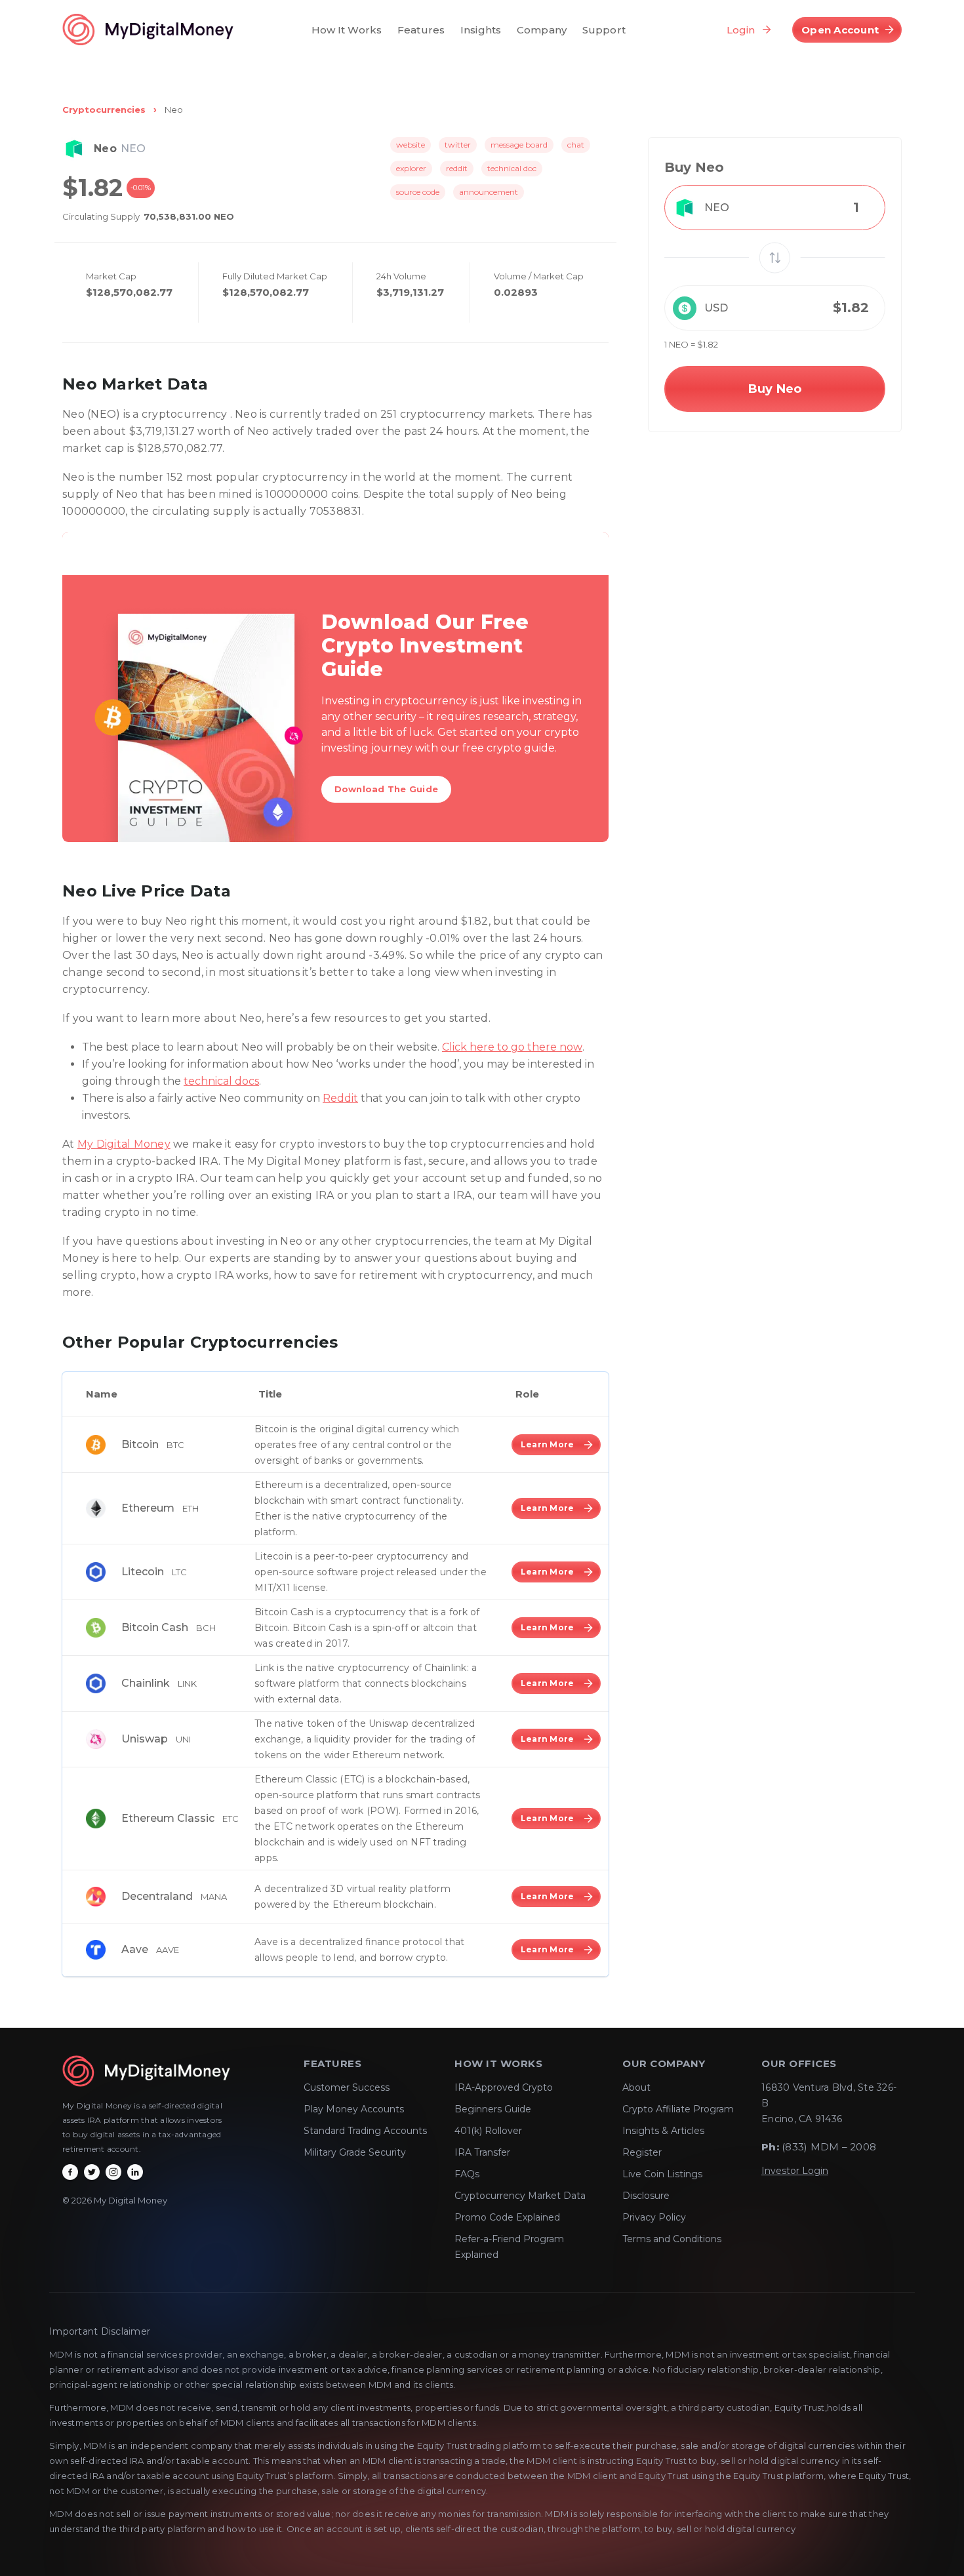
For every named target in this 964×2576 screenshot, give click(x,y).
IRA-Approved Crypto (504, 2087)
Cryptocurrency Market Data (520, 2196)
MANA (214, 1897)
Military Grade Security (355, 2152)
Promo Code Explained (507, 2217)
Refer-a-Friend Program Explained (509, 2247)
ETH (191, 1508)
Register (642, 2152)
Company (542, 30)
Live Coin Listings (662, 2174)
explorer (411, 168)
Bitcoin (140, 1444)
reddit (457, 168)
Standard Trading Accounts (365, 2131)
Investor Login (795, 2171)
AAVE (168, 1950)
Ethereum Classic (168, 1818)
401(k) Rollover (488, 2131)
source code (418, 192)
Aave (135, 1949)
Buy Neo (775, 389)
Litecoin (143, 1572)
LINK (187, 1683)
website (411, 145)
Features (421, 30)
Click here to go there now (512, 1047)
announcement (489, 192)
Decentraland (157, 1896)
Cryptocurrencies (104, 110)
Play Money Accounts (354, 2109)
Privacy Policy (654, 2217)
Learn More (548, 1444)
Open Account (840, 30)
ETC (231, 1819)
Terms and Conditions (672, 2239)
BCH (206, 1628)
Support (604, 30)
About (636, 2087)
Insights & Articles (663, 2131)
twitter (458, 145)
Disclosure (646, 2196)
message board (519, 145)
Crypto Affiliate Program (678, 2109)
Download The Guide (387, 789)
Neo (174, 110)
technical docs (221, 1081)
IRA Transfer (482, 2152)
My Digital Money (124, 1144)
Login (741, 30)
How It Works (347, 30)
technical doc (512, 168)
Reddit (340, 1098)
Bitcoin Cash (155, 1627)
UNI (183, 1739)
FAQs (467, 2174)
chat (576, 145)
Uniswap (145, 1739)
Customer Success (347, 2087)
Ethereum (148, 1508)
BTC (175, 1445)
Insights (481, 30)
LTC (179, 1572)
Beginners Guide (493, 2109)
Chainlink (146, 1683)
